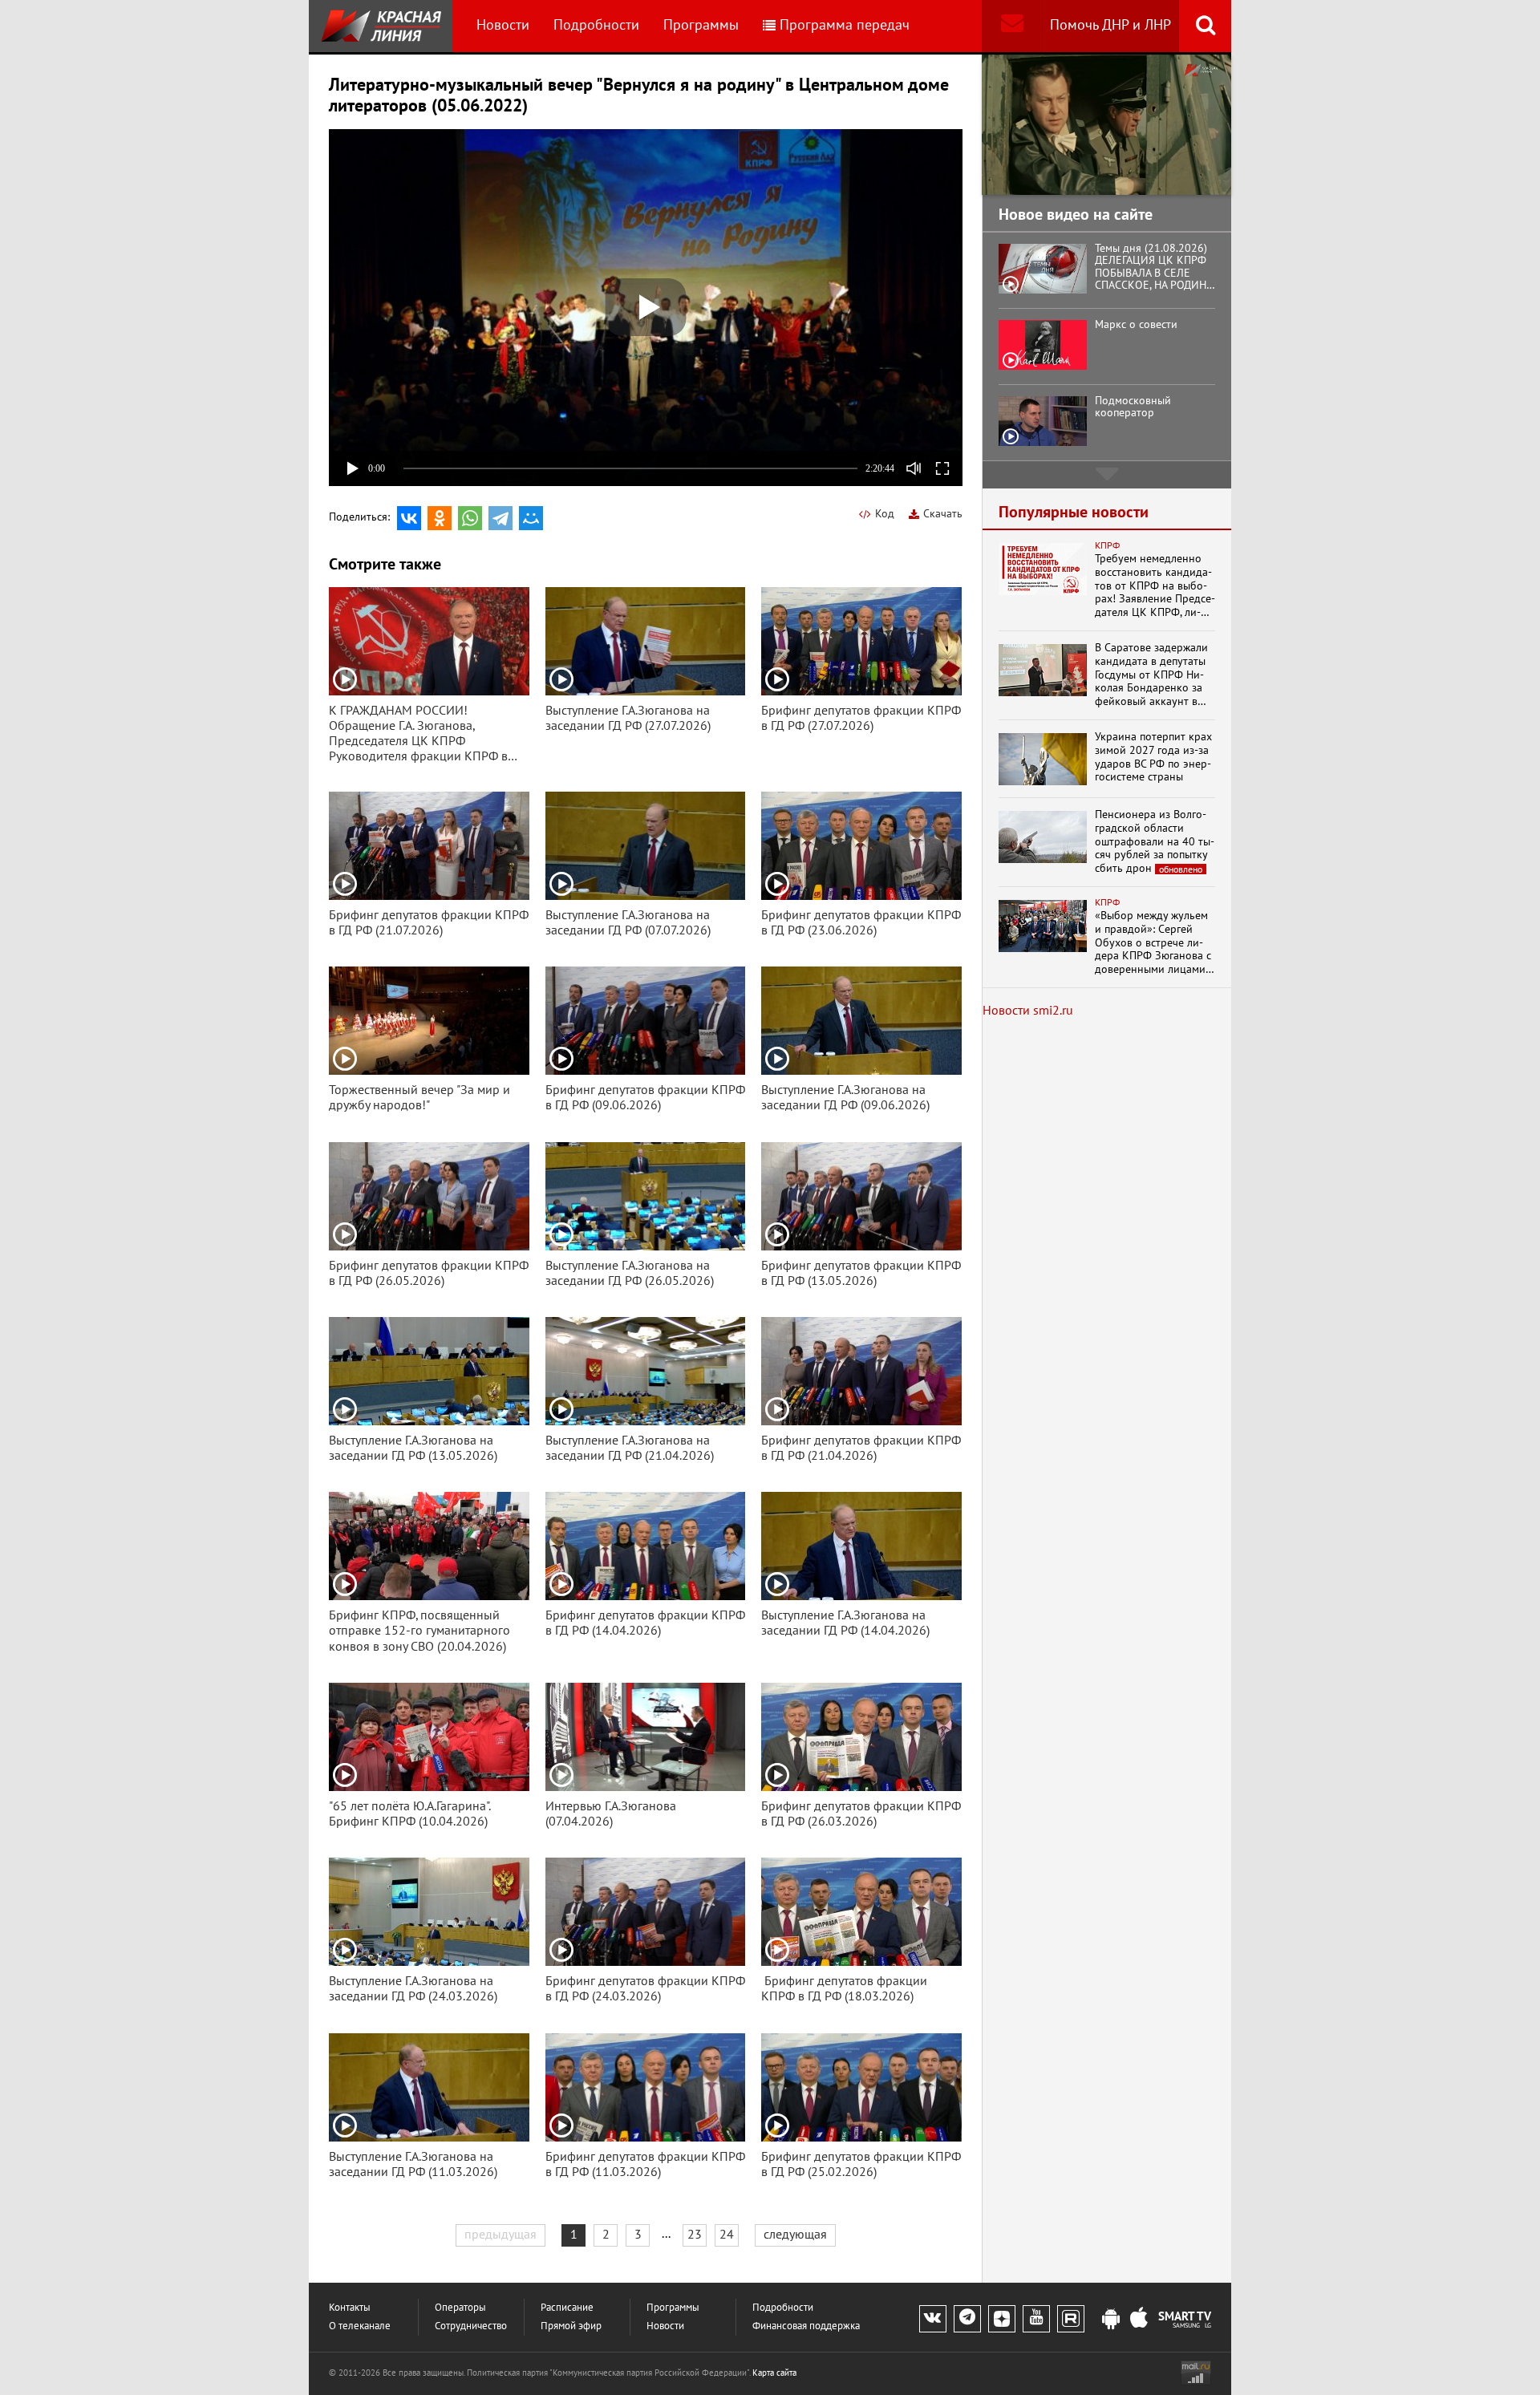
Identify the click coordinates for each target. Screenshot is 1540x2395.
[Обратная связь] (1012, 26)
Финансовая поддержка (806, 2326)
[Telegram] (500, 518)
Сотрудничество (471, 2326)
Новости (503, 25)
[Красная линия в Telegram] (967, 2319)
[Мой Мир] (531, 518)
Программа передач (845, 25)
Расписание (567, 2308)
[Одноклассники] (440, 518)
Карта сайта (774, 2373)
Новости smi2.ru (1028, 1011)
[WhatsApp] (470, 518)
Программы (701, 25)
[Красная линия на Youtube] (1036, 2319)
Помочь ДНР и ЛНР (1110, 25)
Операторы (460, 2308)
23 (695, 2235)
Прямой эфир (571, 2326)
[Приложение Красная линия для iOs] (1139, 2320)
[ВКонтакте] (409, 518)
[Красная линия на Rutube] (1071, 2319)
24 (727, 2235)
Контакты (350, 2308)
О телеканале (360, 2326)
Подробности (596, 25)
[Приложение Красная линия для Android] (1111, 2320)
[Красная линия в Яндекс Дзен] (1002, 2319)
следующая (795, 2235)
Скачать (943, 514)
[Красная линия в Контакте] (933, 2319)
